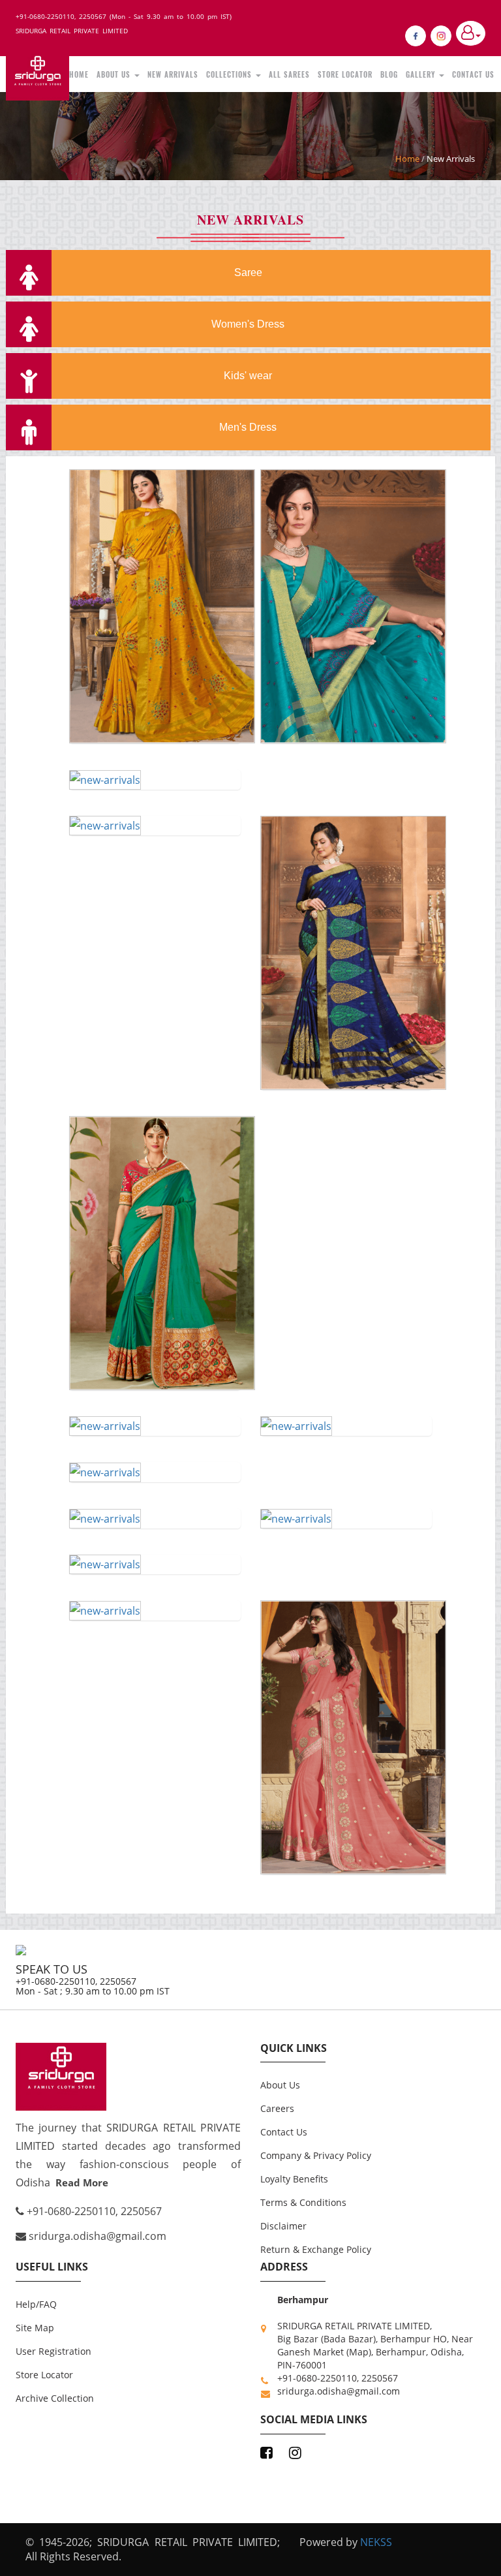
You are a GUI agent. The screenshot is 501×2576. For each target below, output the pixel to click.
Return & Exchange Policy (316, 2249)
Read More (82, 2182)
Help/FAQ (36, 2304)
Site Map (35, 2328)
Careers (277, 2108)
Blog (389, 74)
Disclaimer (283, 2226)
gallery (422, 74)
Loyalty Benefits (294, 2179)
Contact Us (473, 74)
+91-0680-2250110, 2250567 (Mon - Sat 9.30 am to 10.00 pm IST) (124, 16)
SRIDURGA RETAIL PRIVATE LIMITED (72, 31)
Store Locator (345, 74)
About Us (115, 74)
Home (79, 74)
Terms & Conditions (303, 2202)
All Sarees (289, 74)
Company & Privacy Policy (316, 2155)
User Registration (53, 2351)
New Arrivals (173, 74)
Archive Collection (55, 2398)
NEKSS (376, 2542)
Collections (230, 74)
